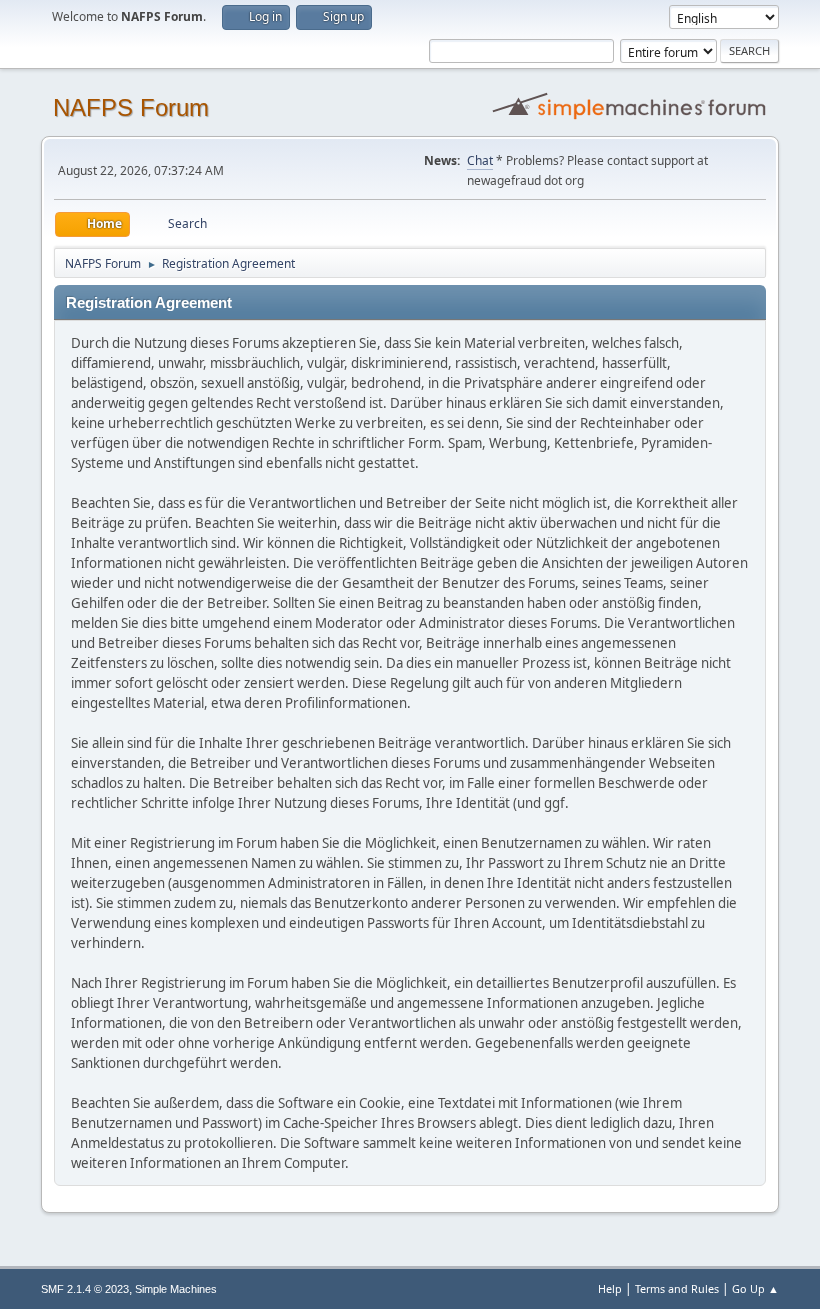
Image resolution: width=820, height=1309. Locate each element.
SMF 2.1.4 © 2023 (85, 1289)
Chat (480, 160)
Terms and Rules (677, 1288)
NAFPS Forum (131, 107)
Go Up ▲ (755, 1288)
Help (610, 1288)
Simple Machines (176, 1289)
